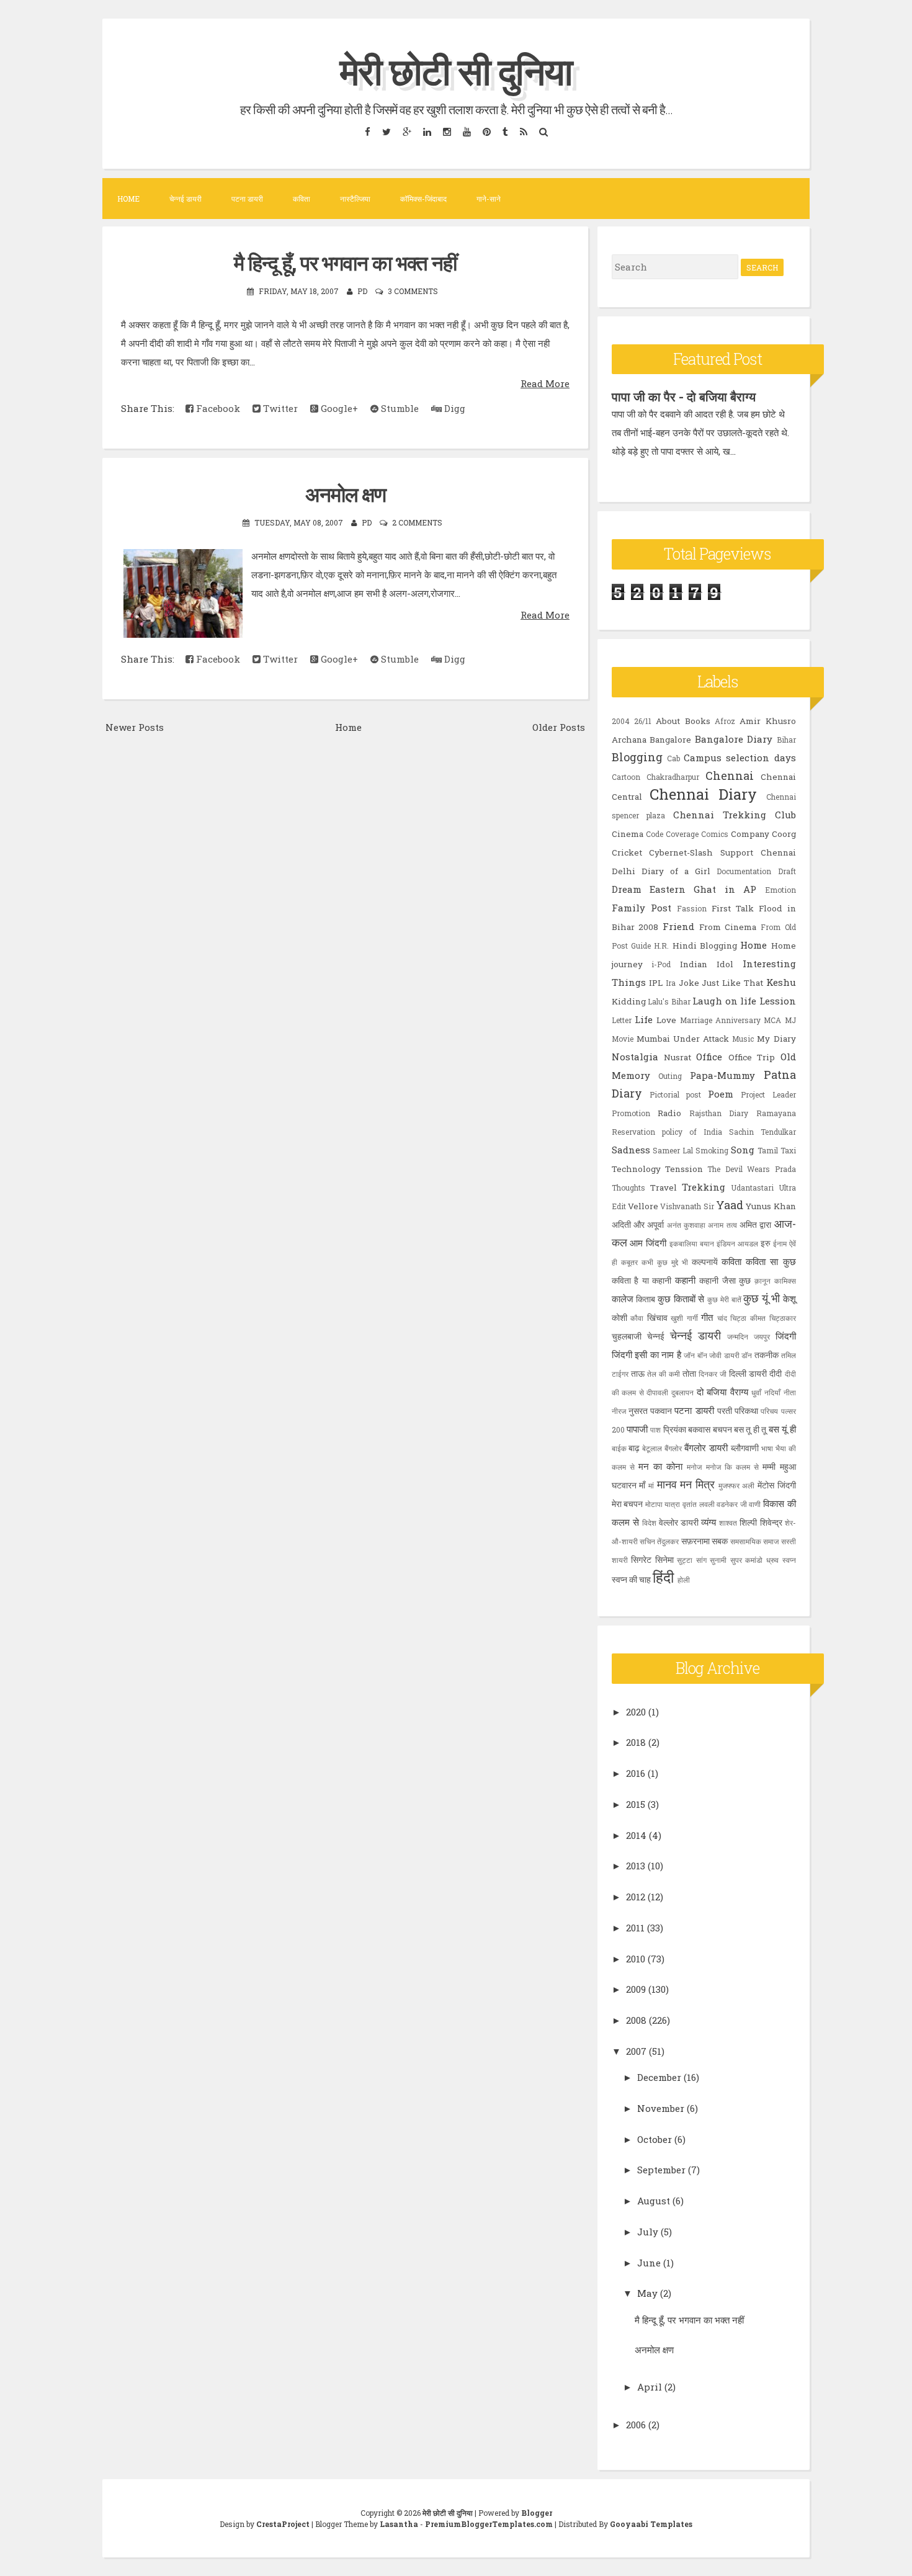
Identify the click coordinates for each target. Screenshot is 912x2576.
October (655, 2139)
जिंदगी (786, 1336)
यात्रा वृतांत (681, 1504)
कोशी (619, 1318)
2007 (636, 2051)
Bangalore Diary (734, 739)
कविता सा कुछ (771, 1261)
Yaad (730, 1205)
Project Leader (768, 1094)
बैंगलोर (673, 1448)
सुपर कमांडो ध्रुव (754, 1560)
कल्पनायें (705, 1262)
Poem (721, 1094)
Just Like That (732, 983)
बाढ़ (634, 1448)
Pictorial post (675, 1094)
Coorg (784, 834)
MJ (790, 1020)
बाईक (619, 1448)
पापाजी (637, 1429)
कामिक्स (785, 1281)
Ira (671, 983)
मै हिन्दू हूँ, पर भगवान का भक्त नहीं (345, 262)
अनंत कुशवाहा (686, 1225)
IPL (656, 983)
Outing (670, 1076)
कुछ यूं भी (761, 1298)
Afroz (725, 721)
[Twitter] (386, 131)
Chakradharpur (673, 777)
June (649, 2263)
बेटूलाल (652, 1448)
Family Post (642, 908)
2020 (636, 1712)
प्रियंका (675, 1429)
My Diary (776, 1039)
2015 (636, 1804)
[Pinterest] (486, 131)
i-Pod (661, 964)
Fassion (692, 908)
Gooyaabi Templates (651, 2524)
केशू (789, 1299)
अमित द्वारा (755, 1225)
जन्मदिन (738, 1336)
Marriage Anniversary (720, 1020)
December (659, 2077)
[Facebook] (367, 131)
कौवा (637, 1318)
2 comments (417, 522)
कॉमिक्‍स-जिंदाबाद (423, 199)
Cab (673, 758)
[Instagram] (447, 131)
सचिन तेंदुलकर (659, 1541)
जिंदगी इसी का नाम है (646, 1354)
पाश (655, 1429)
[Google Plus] (407, 131)
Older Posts (559, 727)
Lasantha (399, 2524)
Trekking (704, 1187)
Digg (454, 408)
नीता (790, 1392)
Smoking (712, 1150)
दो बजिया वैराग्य (722, 1392)
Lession (778, 1001)
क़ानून (762, 1281)
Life (644, 1019)
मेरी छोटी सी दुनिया (456, 70)
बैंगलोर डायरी (706, 1447)
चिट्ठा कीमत (748, 1318)
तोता (689, 1374)
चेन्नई (656, 1336)
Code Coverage (672, 834)
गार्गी (692, 1318)
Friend (678, 926)
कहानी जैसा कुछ (725, 1281)
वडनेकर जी (732, 1504)
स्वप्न (789, 1560)
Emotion (780, 890)
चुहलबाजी (627, 1336)
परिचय (769, 1411)
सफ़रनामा (695, 1541)
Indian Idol (707, 964)
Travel (664, 1187)
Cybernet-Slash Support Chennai (722, 852)
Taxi (788, 1150)
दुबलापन (682, 1392)
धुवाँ (756, 1392)
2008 (636, 2020)
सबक (720, 1541)
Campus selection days (740, 758)
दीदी (776, 1374)
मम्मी (769, 1467)
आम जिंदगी (648, 1243)
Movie (623, 1039)
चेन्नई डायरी (186, 199)
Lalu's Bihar (669, 1001)
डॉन (747, 1355)
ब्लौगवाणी (745, 1448)
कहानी (685, 1280)
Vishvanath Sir (687, 1206)
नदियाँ (772, 1392)
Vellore (643, 1206)
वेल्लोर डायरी (679, 1523)
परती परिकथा (738, 1411)
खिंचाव (657, 1318)
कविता (302, 199)
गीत (707, 1317)
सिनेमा (664, 1560)
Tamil (768, 1150)
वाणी (755, 1504)
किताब (646, 1299)
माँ (642, 1485)
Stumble (399, 408)
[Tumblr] (505, 131)
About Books (683, 721)
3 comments (413, 291)
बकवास (699, 1429)
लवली (707, 1504)
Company (750, 834)
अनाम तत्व (722, 1225)
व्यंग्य (709, 1522)
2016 (636, 1773)
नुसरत (638, 1411)
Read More (545, 383)
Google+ (338, 408)
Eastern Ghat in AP (703, 889)
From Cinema (728, 927)
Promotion (631, 1113)
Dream (627, 889)
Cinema (628, 834)
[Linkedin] (427, 131)
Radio (669, 1113)
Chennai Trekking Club (735, 815)
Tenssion (684, 1169)
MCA (772, 1020)
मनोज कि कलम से (733, 1467)
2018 (636, 1742)
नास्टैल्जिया (355, 199)
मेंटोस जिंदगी (777, 1485)
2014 (636, 1835)
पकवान (661, 1411)
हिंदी (663, 1577)
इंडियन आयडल (737, 1243)
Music (743, 1039)
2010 (636, 1959)
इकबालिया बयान (692, 1243)
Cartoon (626, 777)
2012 (636, 1897)
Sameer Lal (673, 1150)
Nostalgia (635, 1057)
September (661, 2170)
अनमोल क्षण (346, 494)
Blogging (637, 757)
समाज (771, 1541)
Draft (787, 871)
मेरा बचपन (628, 1504)
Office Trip (752, 1057)
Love (666, 1020)
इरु (766, 1243)
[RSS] (523, 131)
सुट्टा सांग (692, 1560)
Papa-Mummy (722, 1075)
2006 (636, 2425)
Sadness (631, 1150)
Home (128, 199)
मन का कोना (660, 1466)
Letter (622, 1020)
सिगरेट (641, 1560)
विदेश (649, 1523)
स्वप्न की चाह (631, 1580)
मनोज (694, 1467)
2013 (636, 1866)
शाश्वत (728, 1523)
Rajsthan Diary (719, 1113)
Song (743, 1150)
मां (651, 1485)
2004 (621, 721)
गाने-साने (489, 199)
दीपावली (657, 1392)
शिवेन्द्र (771, 1523)
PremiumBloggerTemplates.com (489, 2524)
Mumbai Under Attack (683, 1039)
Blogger (537, 2513)
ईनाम (780, 1243)
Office (709, 1057)
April (650, 2387)
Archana (629, 740)
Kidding (629, 1001)
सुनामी (718, 1560)
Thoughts (628, 1187)
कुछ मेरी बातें (724, 1299)
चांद (722, 1318)
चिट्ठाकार (783, 1318)
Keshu (781, 982)
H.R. (661, 946)
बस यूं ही (782, 1429)
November (661, 2108)
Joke (689, 983)
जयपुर (762, 1336)
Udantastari (752, 1187)
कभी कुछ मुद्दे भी (665, 1262)
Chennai (730, 776)
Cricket (627, 852)
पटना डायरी (247, 199)
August (654, 2201)
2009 (636, 1989)
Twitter (279, 408)
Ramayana (776, 1113)
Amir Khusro (767, 721)
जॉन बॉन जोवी (703, 1355)
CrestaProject (283, 2524)
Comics (715, 834)
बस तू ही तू (750, 1429)
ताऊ (638, 1374)
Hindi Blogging (705, 946)
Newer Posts (135, 727)
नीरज (619, 1411)
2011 (635, 1928)
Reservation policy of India (667, 1132)
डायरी (732, 1355)
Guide (641, 946)
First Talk (733, 908)
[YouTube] (467, 131)
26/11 (643, 721)
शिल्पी (748, 1523)
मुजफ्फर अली (737, 1485)
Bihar (786, 740)
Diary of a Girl (676, 871)
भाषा (767, 1448)
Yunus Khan (771, 1206)
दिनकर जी (713, 1374)
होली (684, 1580)
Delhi (624, 871)
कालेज (623, 1299)
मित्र (705, 1484)
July (648, 2232)
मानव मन (675, 1484)
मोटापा (654, 1504)
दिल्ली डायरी (748, 1374)
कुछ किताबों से (681, 1299)
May (647, 2293)
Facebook (217, 408)
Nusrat (677, 1057)
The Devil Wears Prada (751, 1169)
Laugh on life (724, 1001)
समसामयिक (746, 1541)
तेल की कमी (664, 1374)
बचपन (722, 1429)
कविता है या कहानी (642, 1281)
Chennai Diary (703, 794)
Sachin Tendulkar (762, 1132)
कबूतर (629, 1262)
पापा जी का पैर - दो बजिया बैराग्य (684, 396)
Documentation (744, 871)
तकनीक (767, 1355)
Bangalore (670, 740)
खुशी (677, 1318)
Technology (636, 1169)
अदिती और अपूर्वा (638, 1225)
